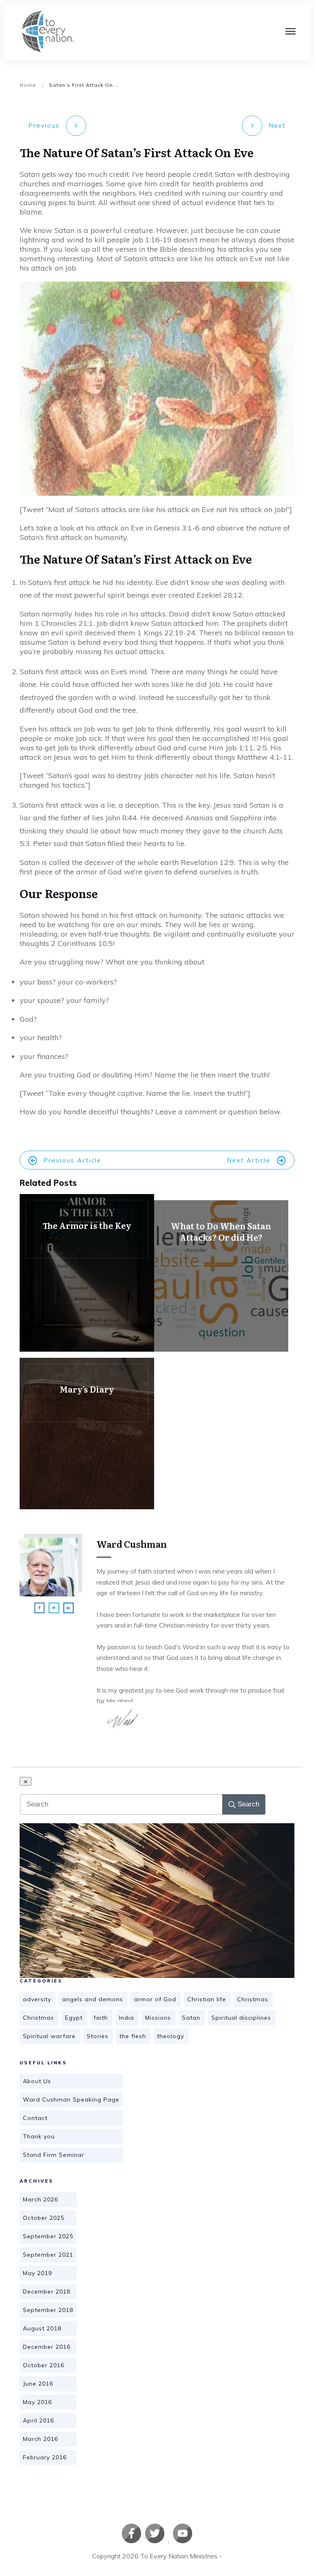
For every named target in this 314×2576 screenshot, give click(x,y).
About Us (37, 2081)
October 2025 (44, 2218)
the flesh (133, 2036)
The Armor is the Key (87, 1273)
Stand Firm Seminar (54, 2155)
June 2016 (38, 2384)
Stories (98, 2036)
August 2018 (42, 2328)
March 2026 (40, 2199)
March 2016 (40, 2439)
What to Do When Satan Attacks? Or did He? (221, 1276)
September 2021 (48, 2255)
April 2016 (38, 2420)
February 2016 (45, 2457)
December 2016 (47, 2347)
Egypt (74, 2018)
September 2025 (48, 2236)
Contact (35, 2118)
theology (170, 2036)
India (127, 2018)
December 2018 (47, 2292)
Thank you (39, 2136)
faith (101, 2018)
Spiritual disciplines (241, 2018)
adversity (37, 1999)
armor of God (155, 1999)
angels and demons (93, 1999)
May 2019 (37, 2273)
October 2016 (44, 2365)
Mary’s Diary (87, 1434)
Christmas (253, 1999)
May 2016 (37, 2402)
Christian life (207, 1999)
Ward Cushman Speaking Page (71, 2100)
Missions (158, 2018)
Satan (191, 2018)
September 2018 (48, 2310)
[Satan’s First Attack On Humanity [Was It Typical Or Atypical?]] (157, 1901)
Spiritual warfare (49, 2036)
